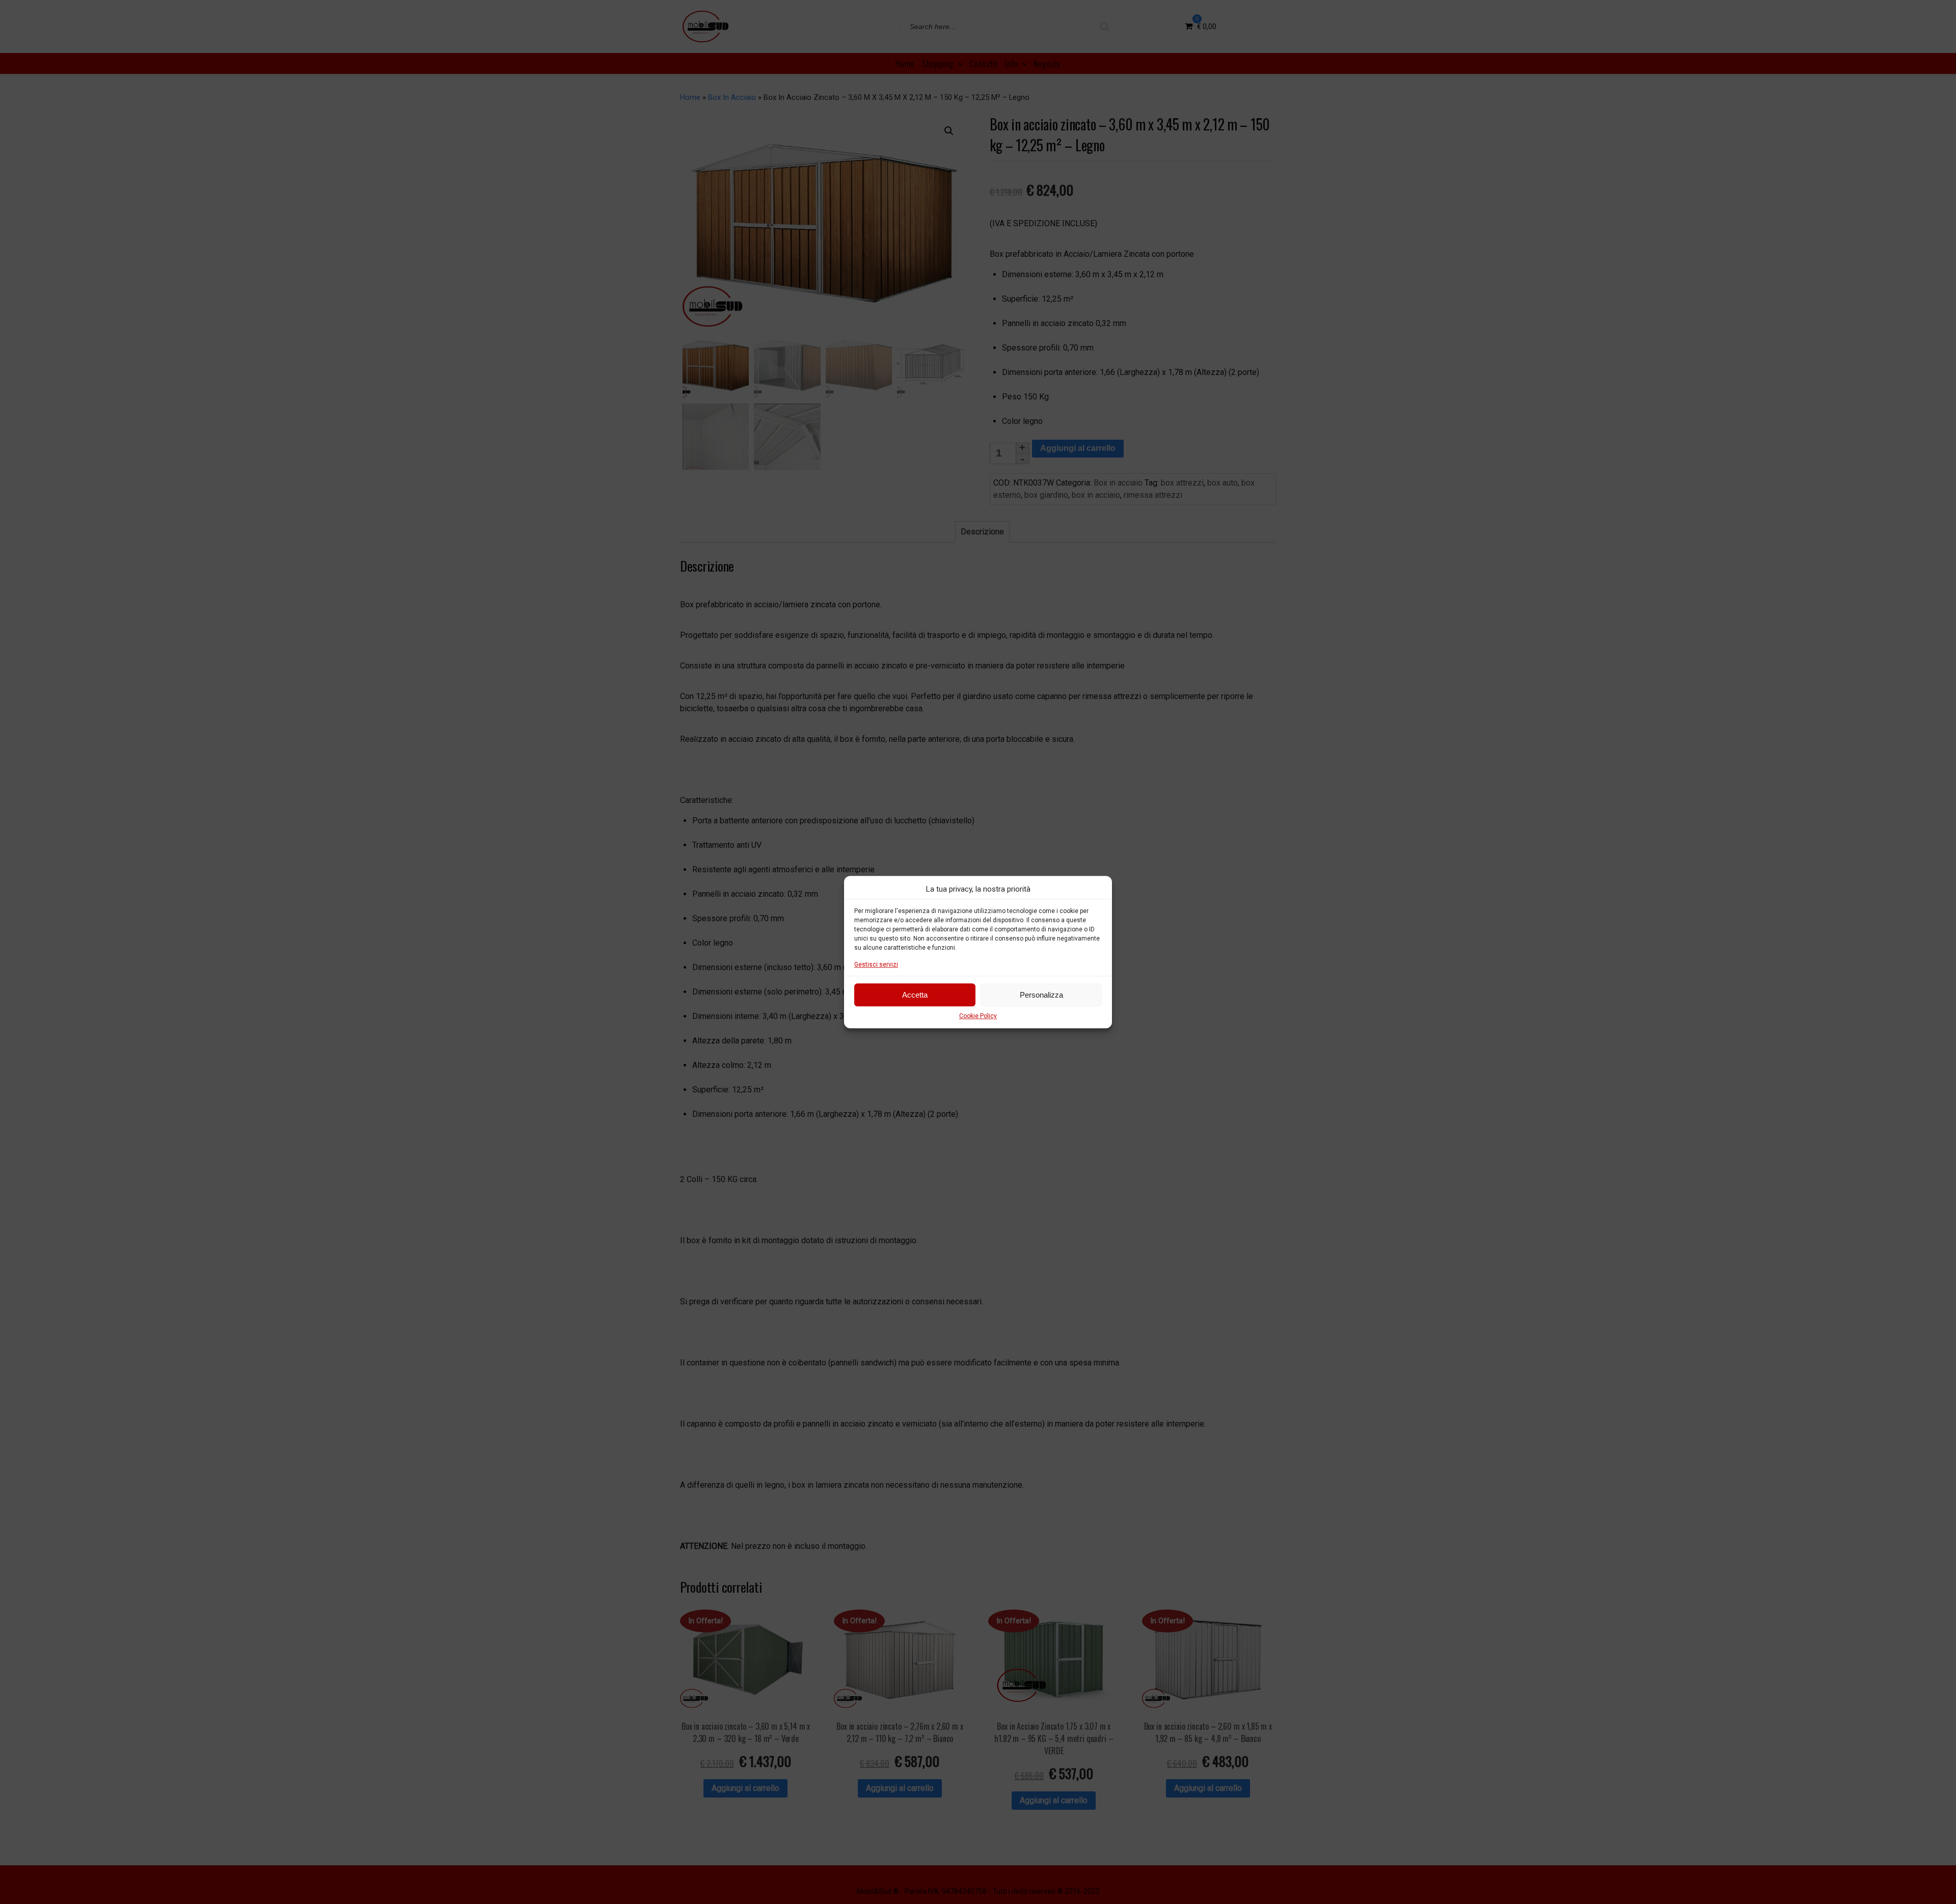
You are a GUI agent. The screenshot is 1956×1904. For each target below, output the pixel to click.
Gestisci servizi (876, 964)
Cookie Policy (978, 1016)
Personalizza (1041, 995)
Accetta (915, 995)
